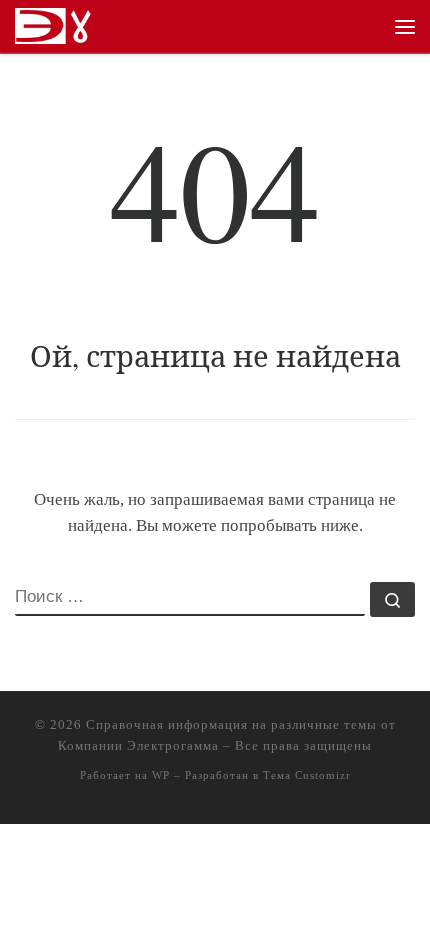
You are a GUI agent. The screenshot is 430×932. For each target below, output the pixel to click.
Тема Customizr (307, 775)
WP (161, 775)
